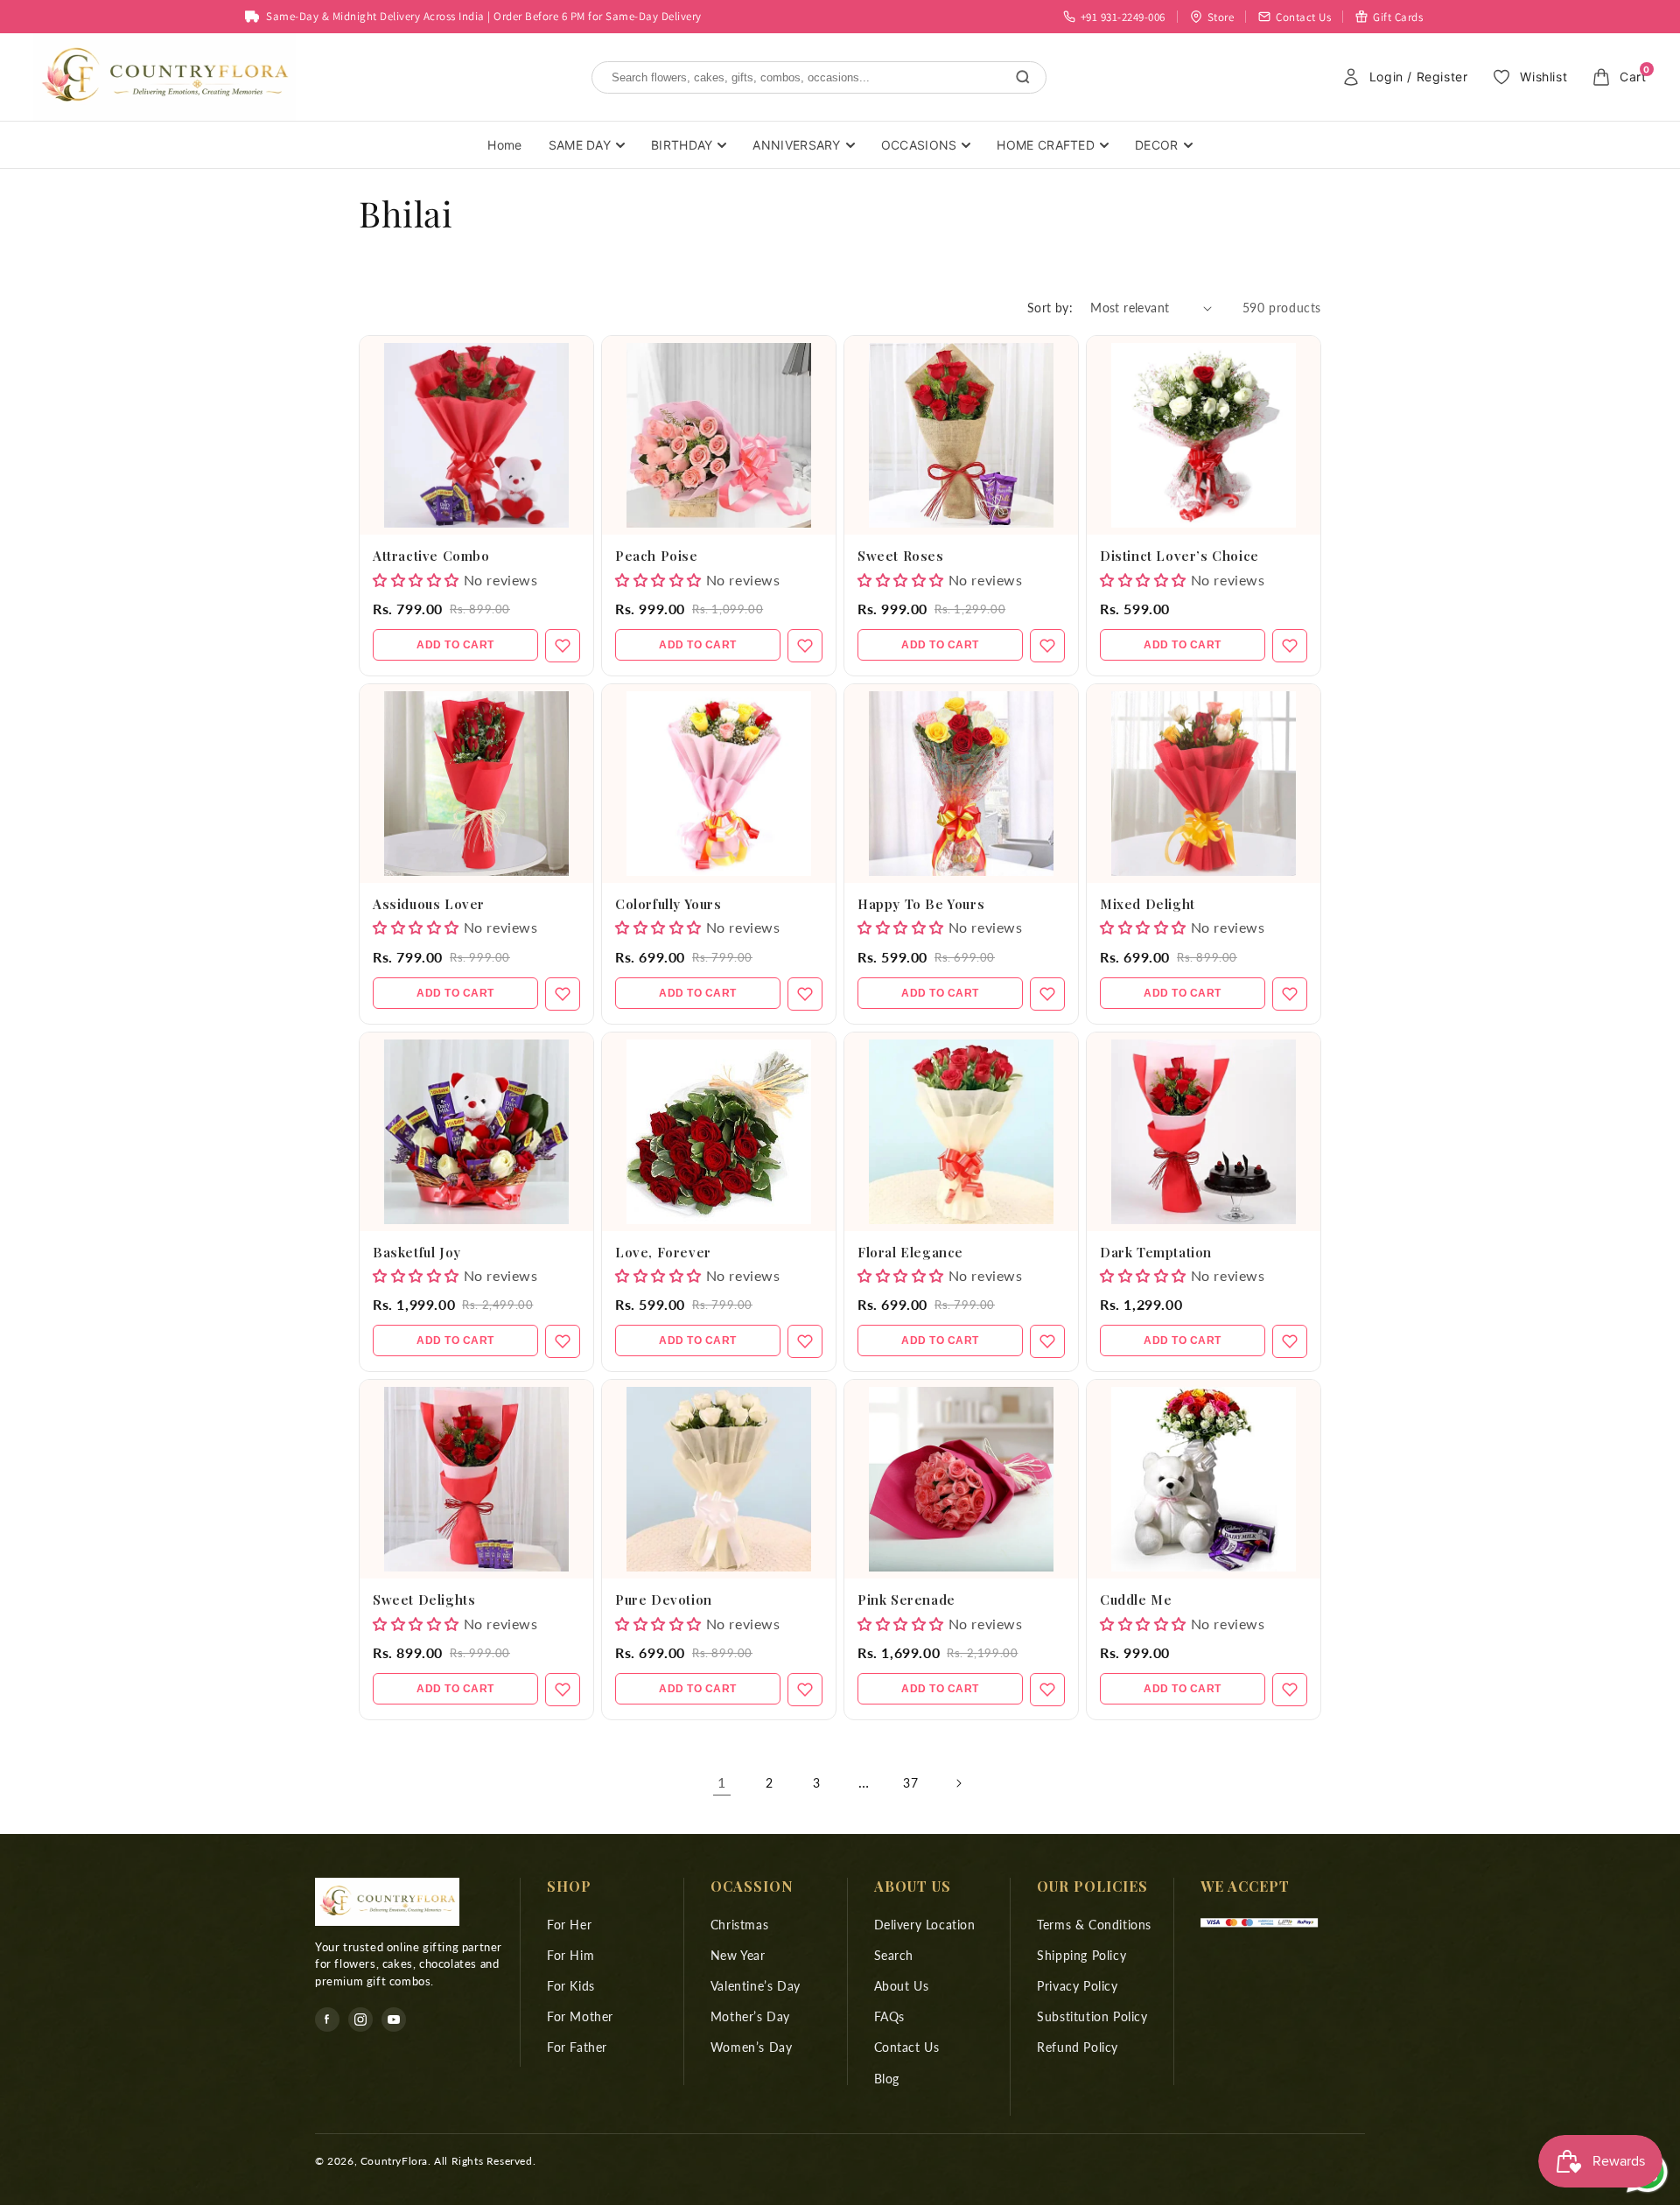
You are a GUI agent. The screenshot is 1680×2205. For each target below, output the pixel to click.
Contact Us (907, 2047)
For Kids (571, 1986)
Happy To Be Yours (921, 904)
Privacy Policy (1077, 1986)
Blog (887, 2079)
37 (910, 1783)
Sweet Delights (424, 1599)
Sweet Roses (901, 556)
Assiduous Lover (429, 904)
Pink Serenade (906, 1599)
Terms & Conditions (1094, 1925)
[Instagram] (360, 2019)
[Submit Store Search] (1023, 77)
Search (894, 1955)
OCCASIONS (919, 145)
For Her (569, 1925)
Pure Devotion (664, 1599)
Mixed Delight (1148, 904)
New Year (738, 1955)
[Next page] (958, 1783)
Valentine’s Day (756, 1986)
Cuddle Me (1136, 1599)
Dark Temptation (1156, 1252)
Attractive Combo (431, 556)
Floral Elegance (910, 1252)
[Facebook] (327, 2019)
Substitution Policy (1092, 2016)
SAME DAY (580, 145)
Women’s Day (752, 2047)
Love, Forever (663, 1252)
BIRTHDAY (682, 145)
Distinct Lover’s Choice (1179, 556)
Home (504, 145)
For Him (570, 1955)
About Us (902, 1986)
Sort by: (1050, 308)
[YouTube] (394, 2019)
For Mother (580, 2016)
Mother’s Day (750, 2016)
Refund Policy (1078, 2047)
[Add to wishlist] (563, 646)
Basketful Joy (417, 1252)
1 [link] (722, 1782)
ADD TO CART (455, 645)
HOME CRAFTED (1046, 145)
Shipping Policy (1081, 1955)
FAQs (889, 2016)
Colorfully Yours (668, 904)
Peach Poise (657, 556)
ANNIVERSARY (796, 145)
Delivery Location (925, 1925)
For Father (577, 2047)
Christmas (739, 1925)
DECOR (1157, 145)
